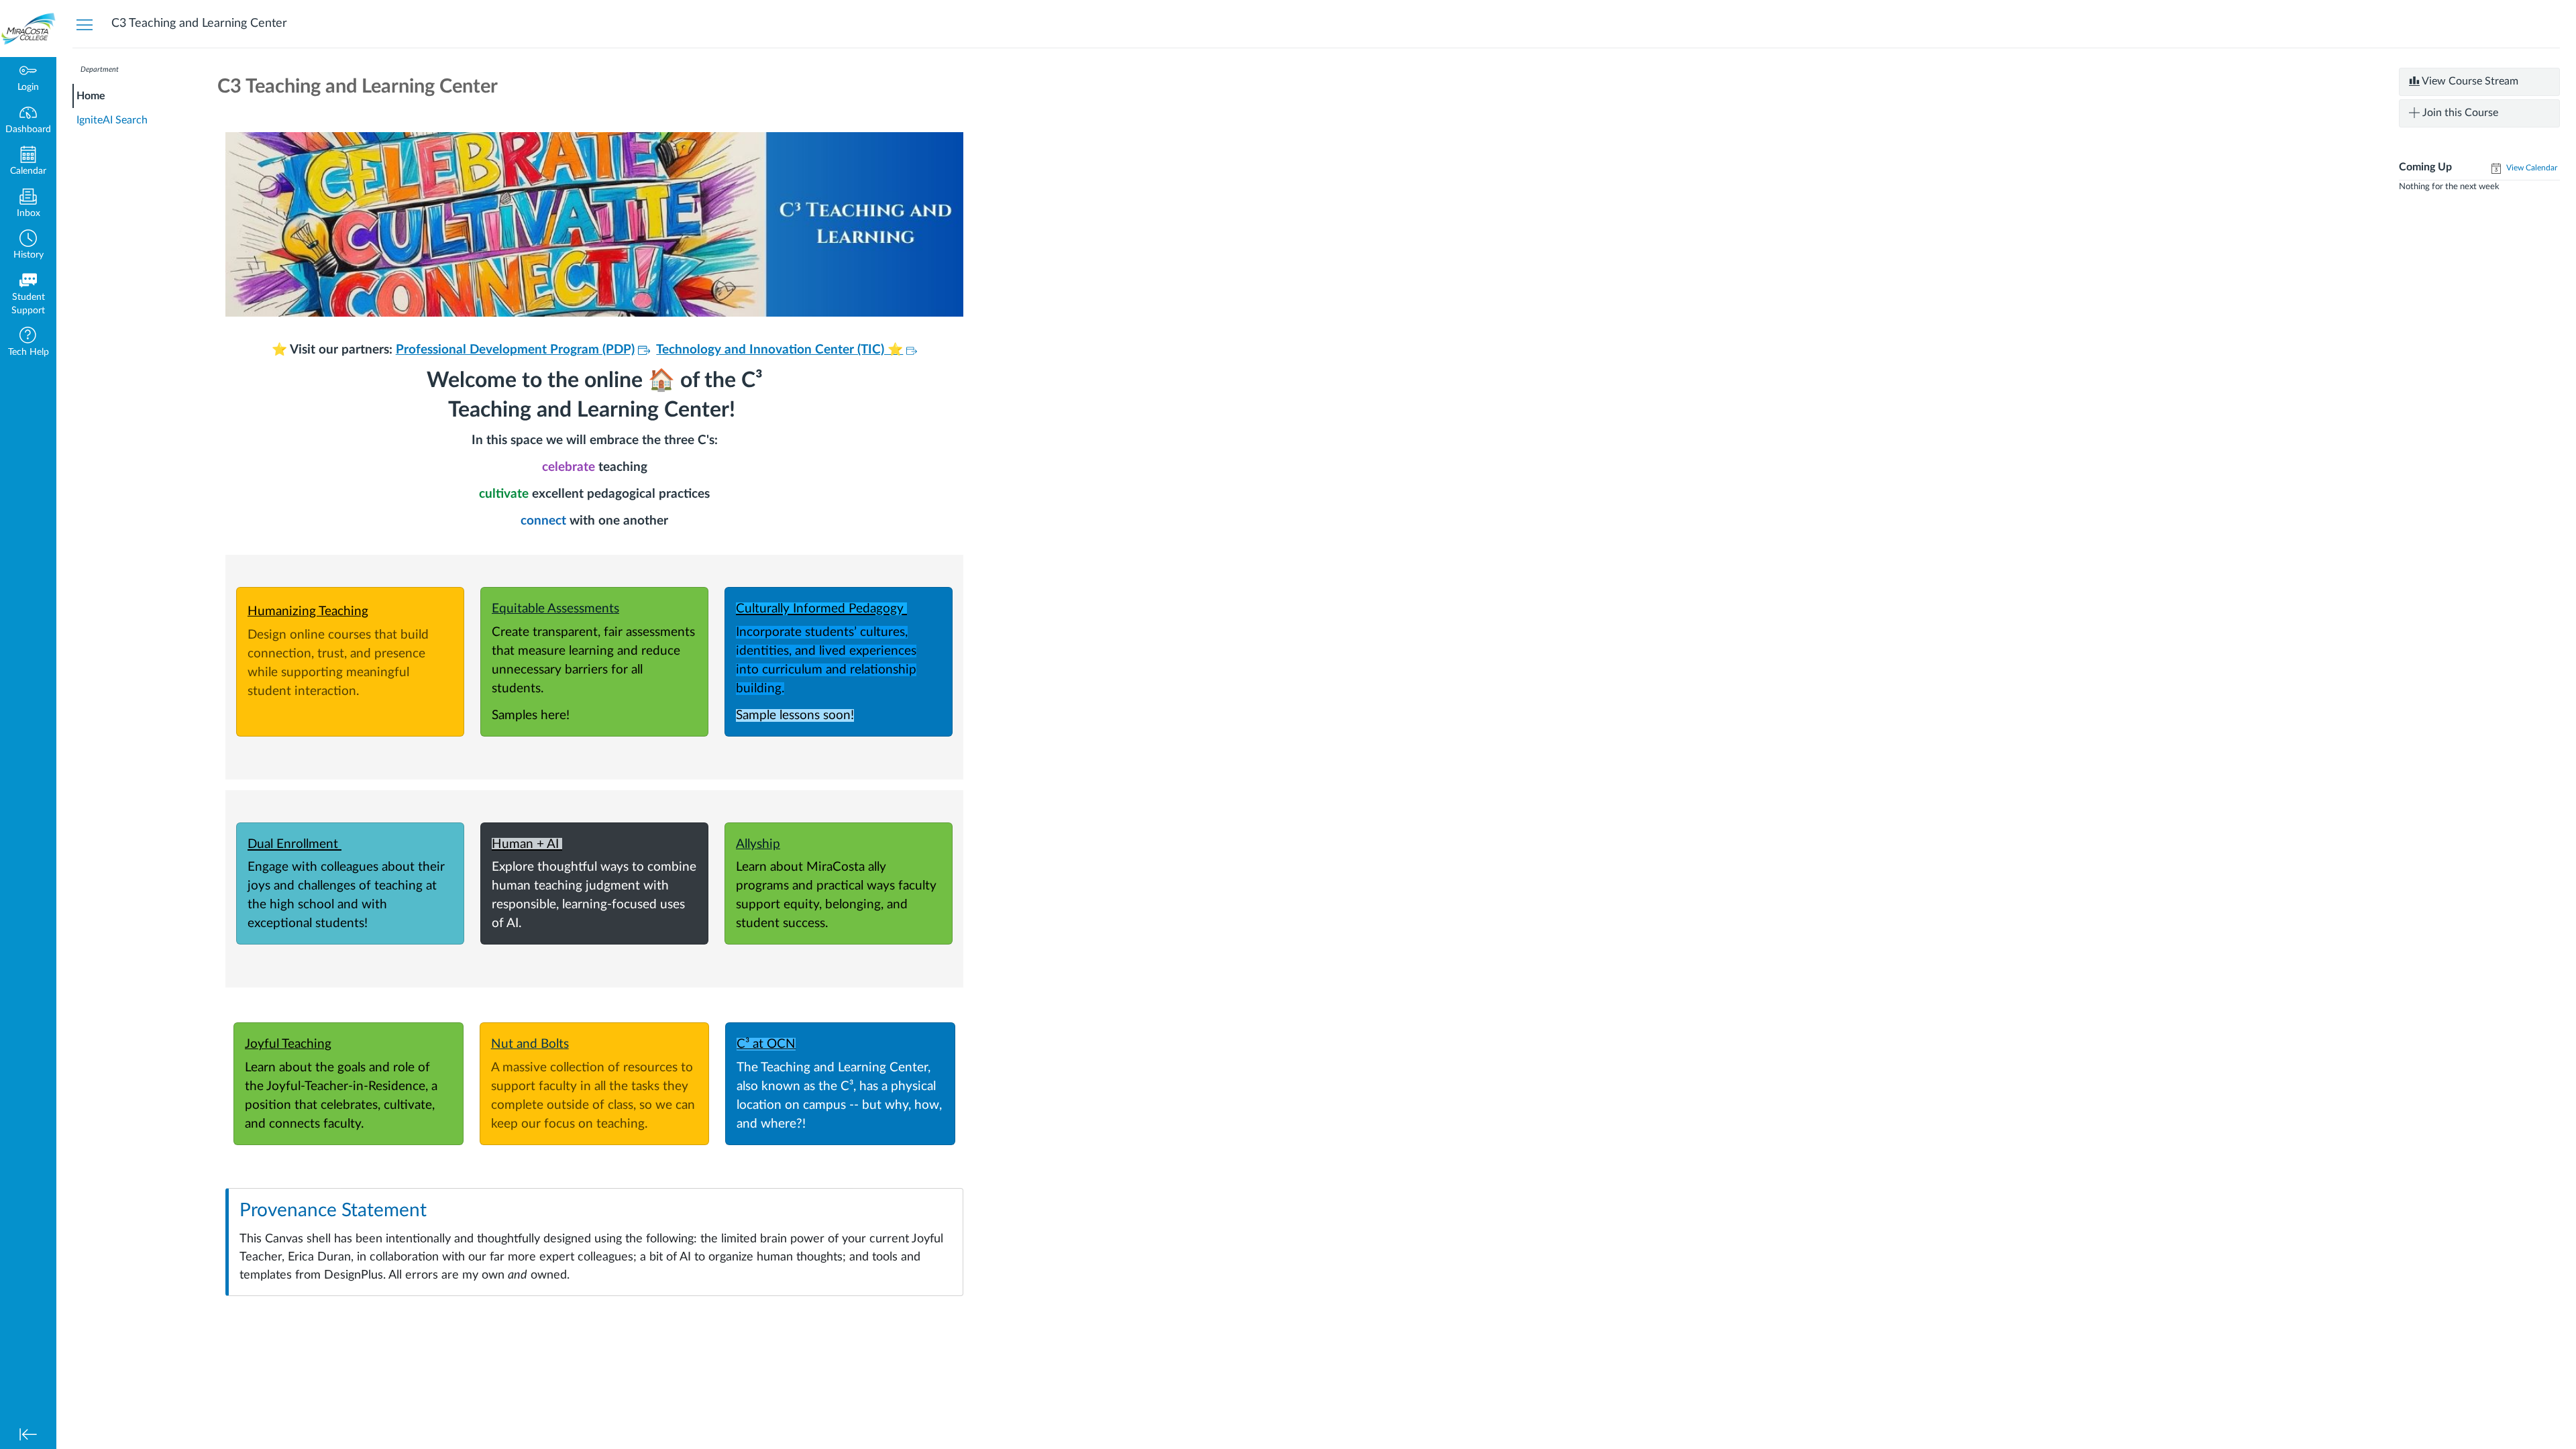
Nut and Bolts (530, 1044)
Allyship (758, 844)
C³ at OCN (766, 1044)
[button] (28, 246)
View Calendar (2531, 168)
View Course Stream (2469, 81)
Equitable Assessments (555, 609)
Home (91, 96)
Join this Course (2459, 113)
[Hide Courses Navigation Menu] (85, 24)
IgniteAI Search (112, 120)
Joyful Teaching (288, 1044)
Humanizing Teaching (308, 611)
